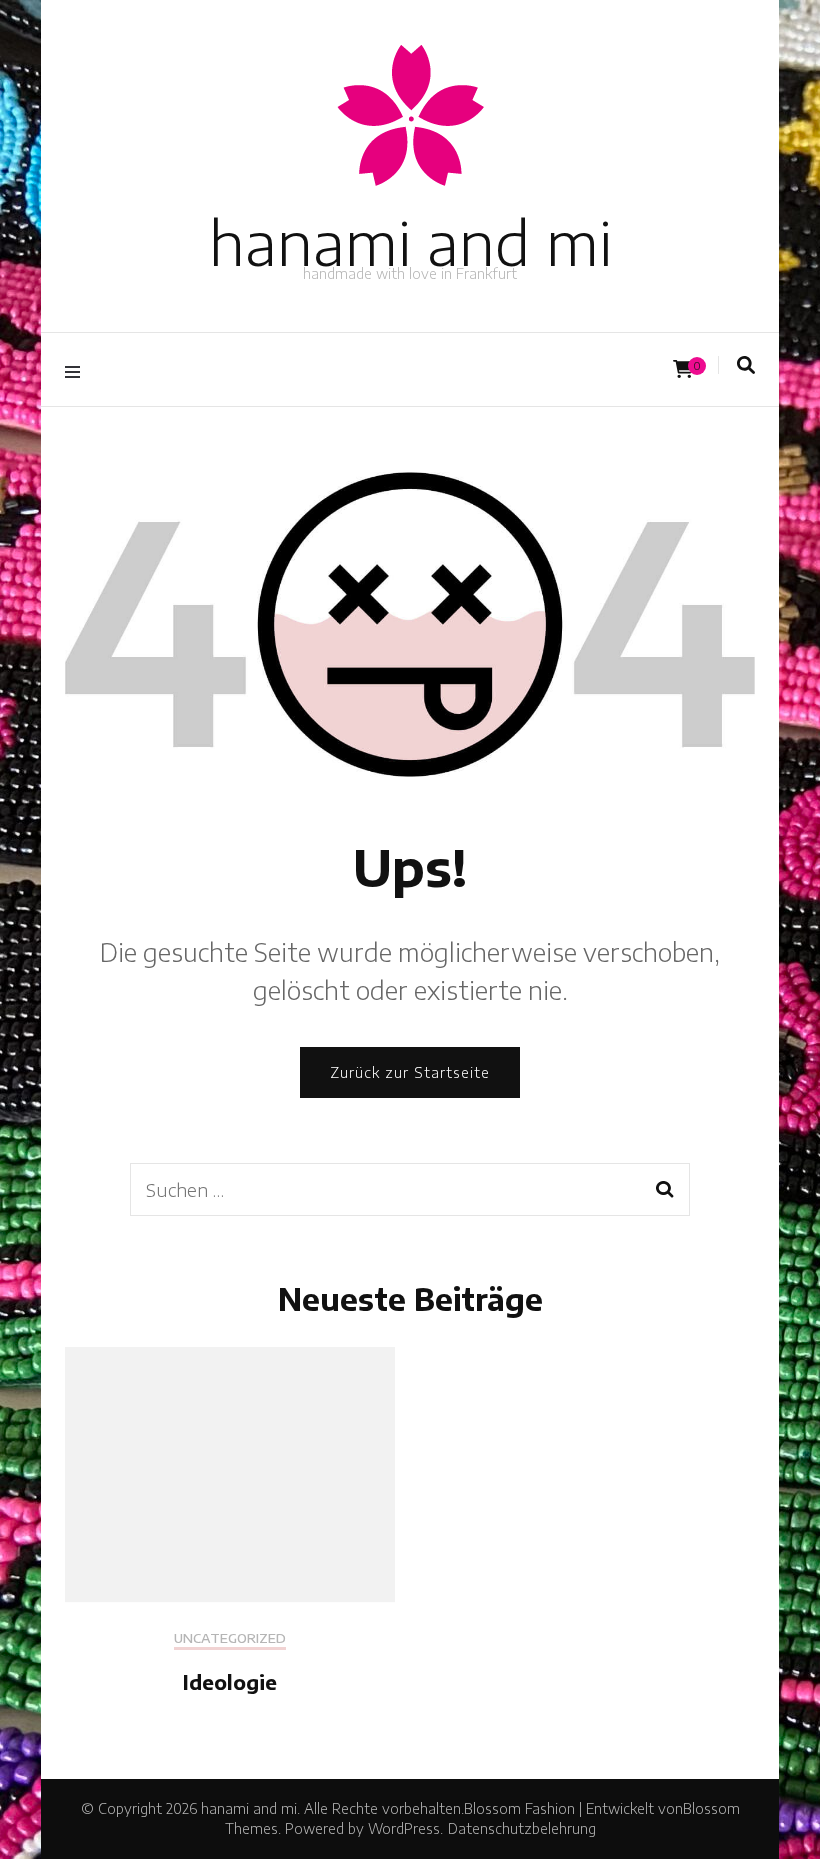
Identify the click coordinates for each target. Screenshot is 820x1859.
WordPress (404, 1828)
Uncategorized (230, 1638)
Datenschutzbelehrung (522, 1828)
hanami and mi (410, 241)
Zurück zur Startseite (410, 1072)
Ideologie (230, 1681)
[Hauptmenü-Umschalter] (77, 369)
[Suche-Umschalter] (746, 365)
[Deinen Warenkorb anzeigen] (683, 369)
